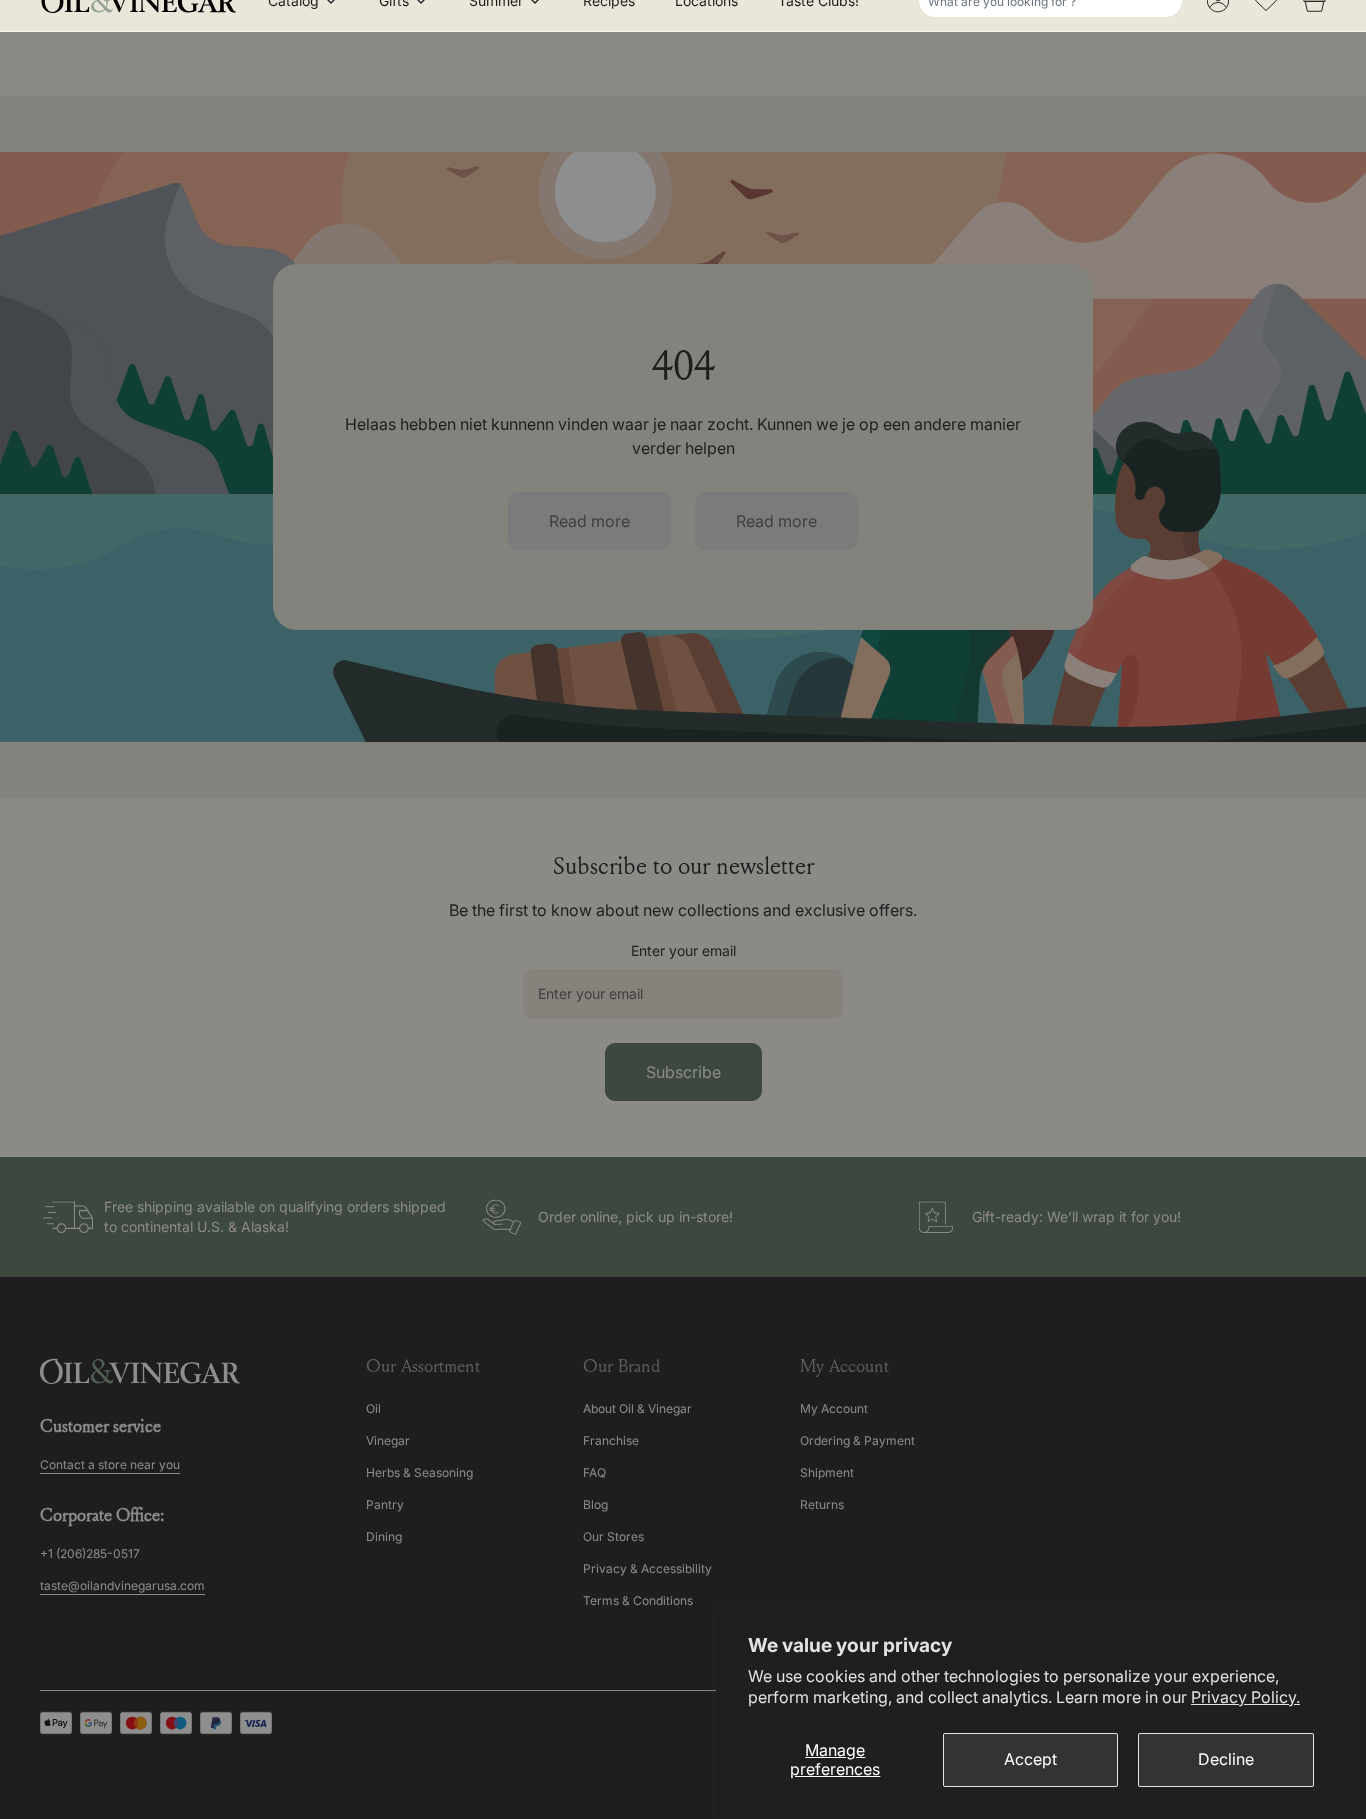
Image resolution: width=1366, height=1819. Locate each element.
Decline (1226, 1759)
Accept (1030, 1759)
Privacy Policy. (1245, 1697)
